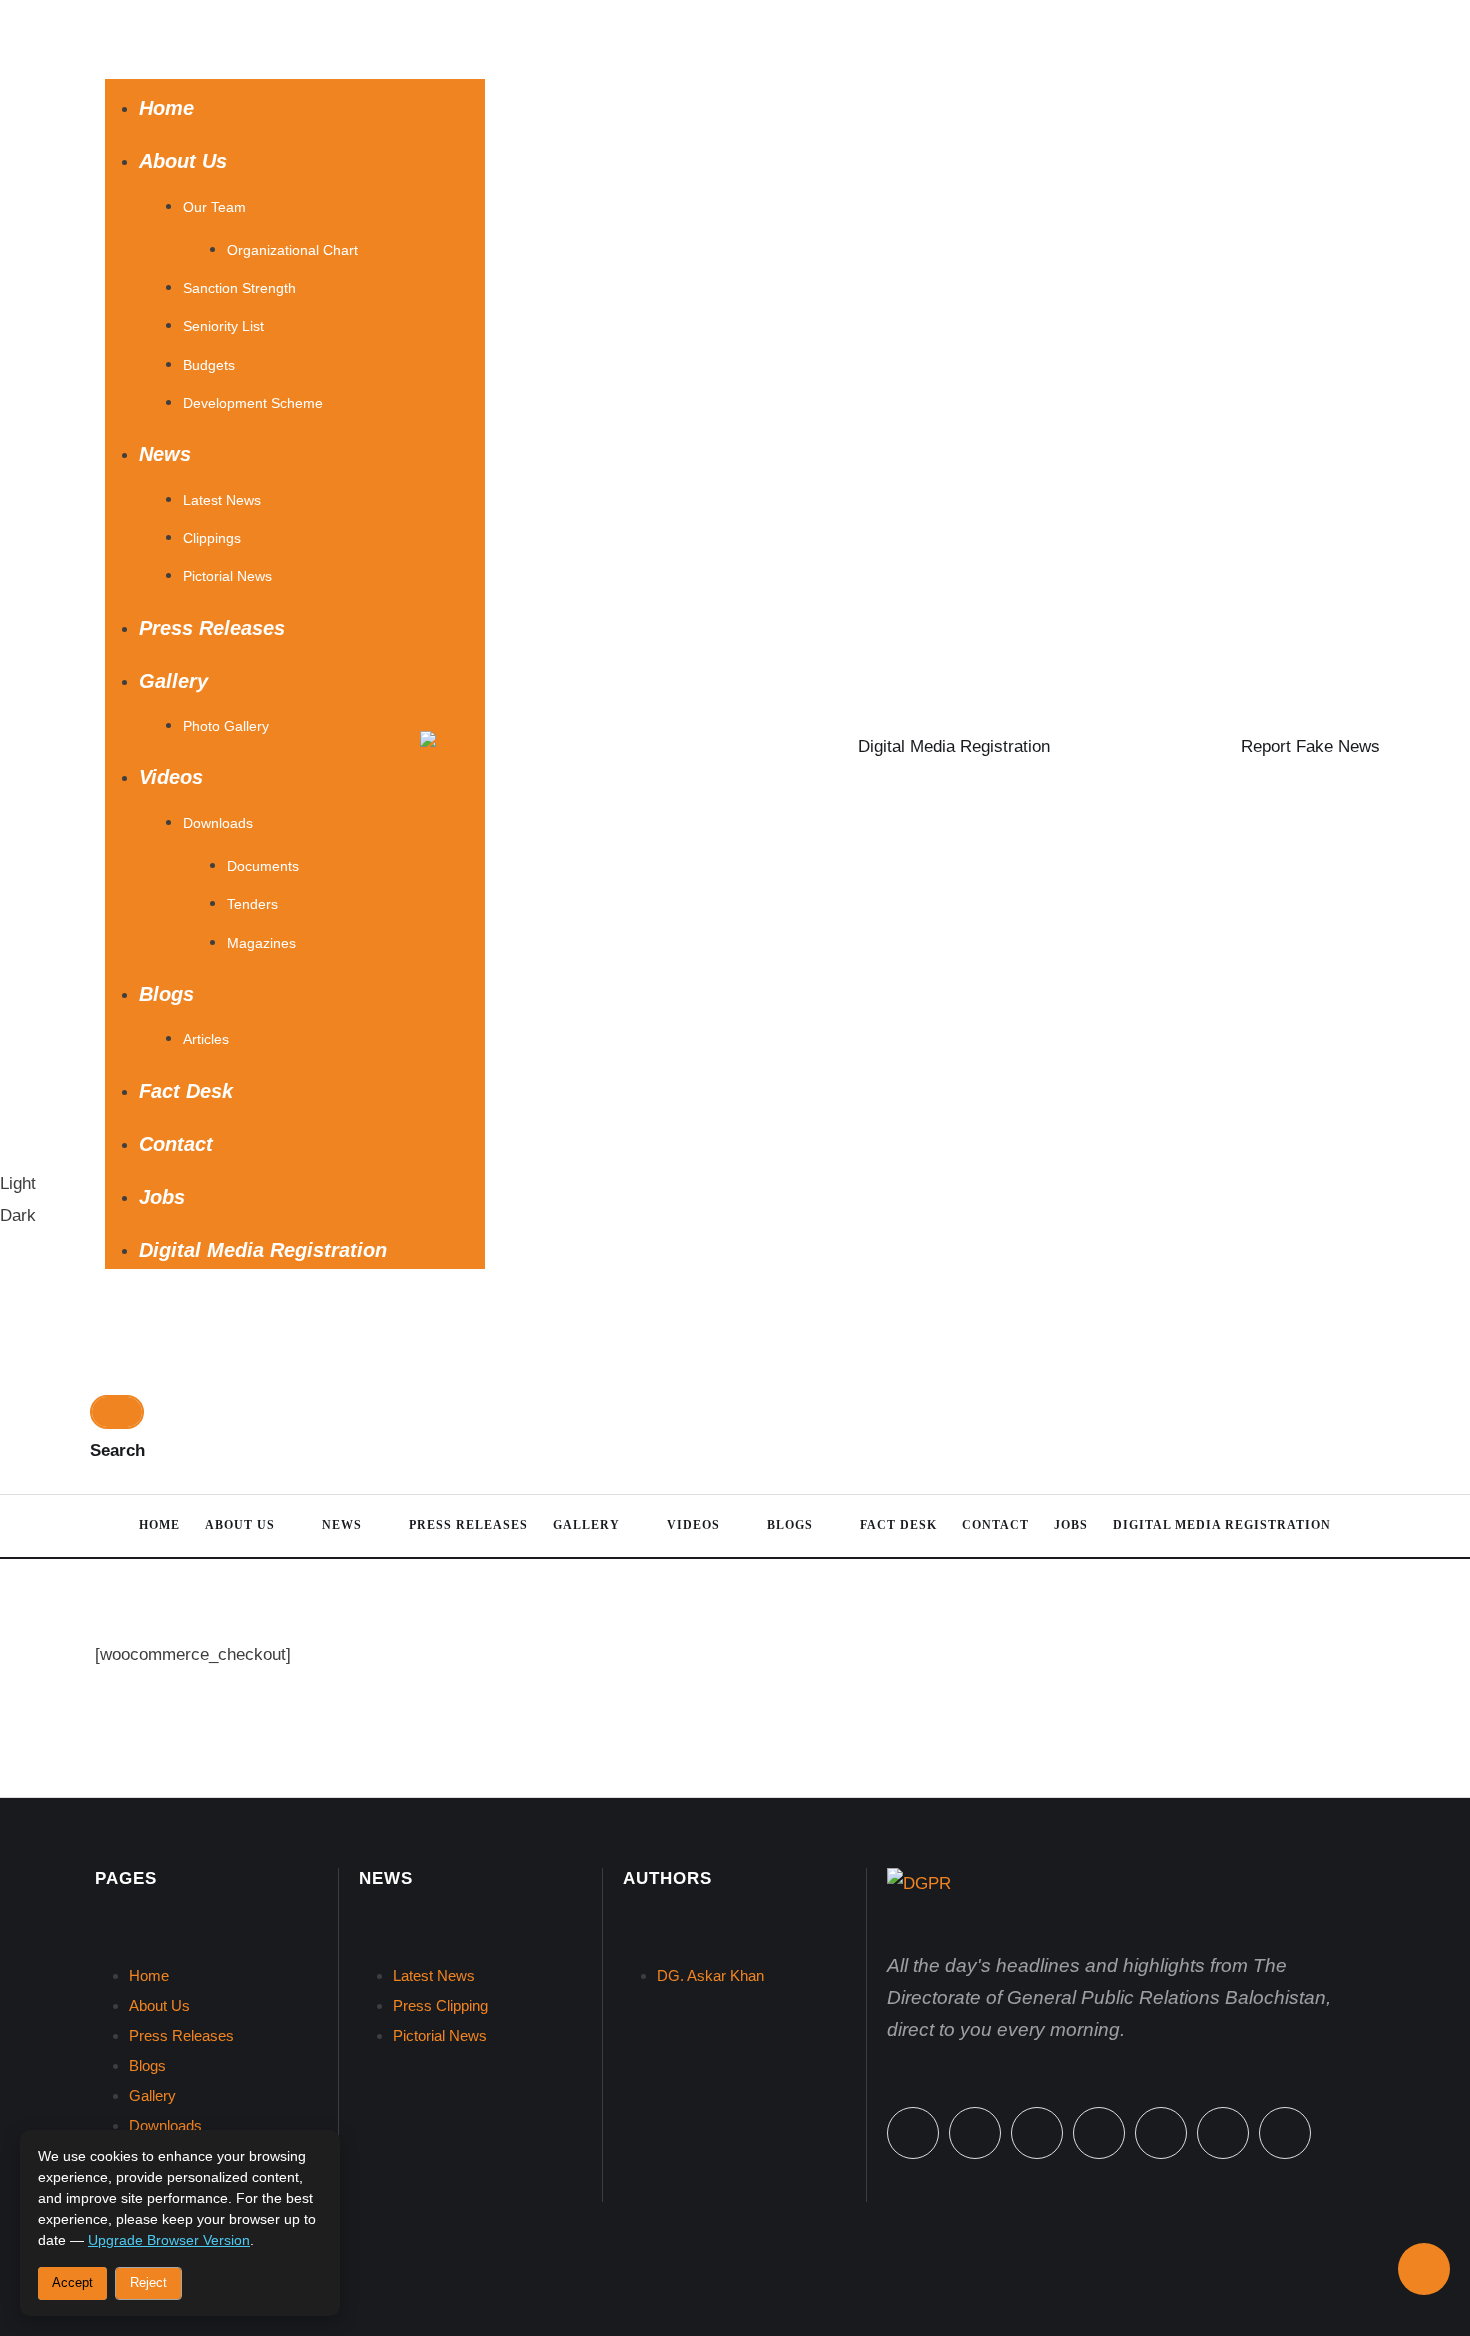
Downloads (165, 2125)
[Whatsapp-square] (1223, 2133)
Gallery (152, 2095)
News (386, 1878)
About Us (159, 2005)
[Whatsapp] (1037, 2133)
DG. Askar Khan (710, 1975)
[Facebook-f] (913, 2133)
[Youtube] (1285, 2133)
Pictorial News (440, 2035)
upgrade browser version (169, 2240)
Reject (148, 2282)
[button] (295, 40)
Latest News (434, 1975)
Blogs (147, 2065)
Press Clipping (440, 2005)
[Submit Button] (117, 1412)
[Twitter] (975, 2133)
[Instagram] (1099, 2133)
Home (149, 1975)
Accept (72, 2282)
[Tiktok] (1161, 2133)
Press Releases (181, 2035)
